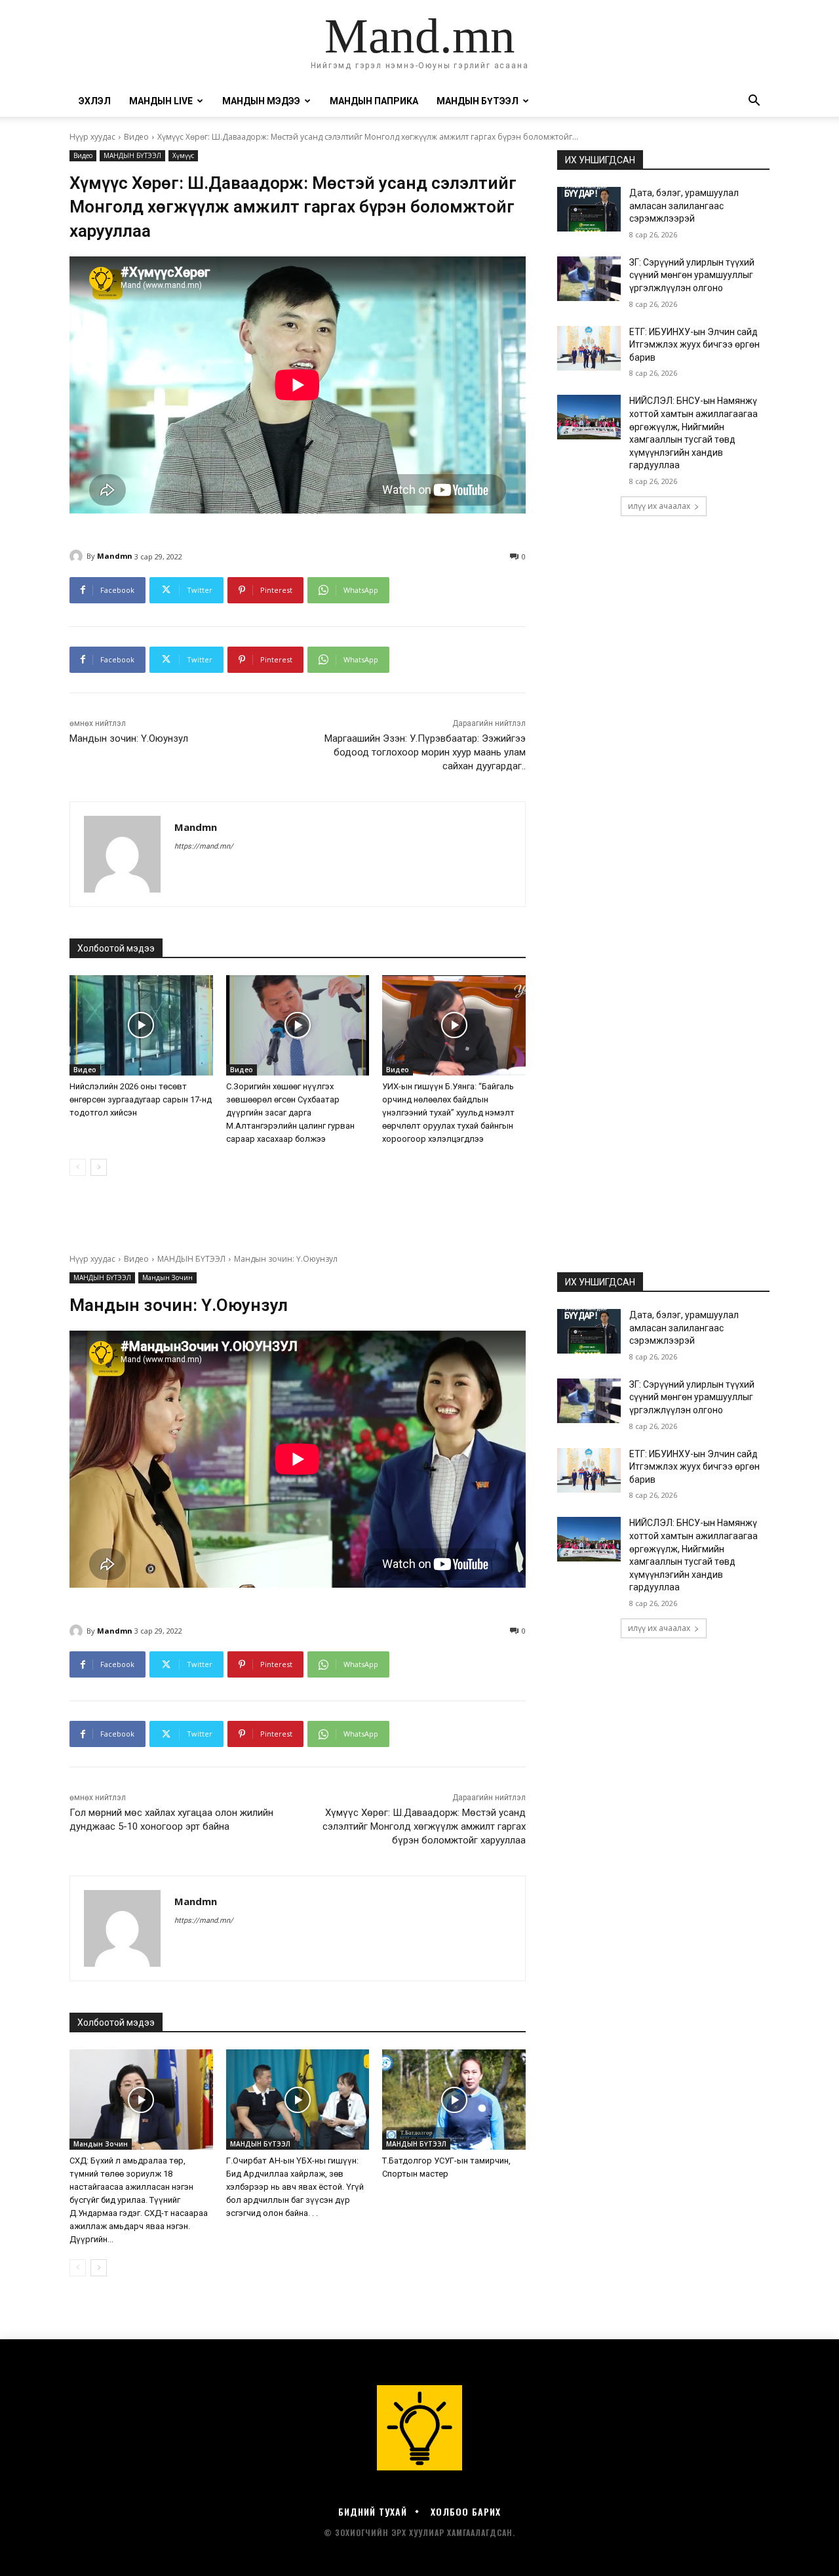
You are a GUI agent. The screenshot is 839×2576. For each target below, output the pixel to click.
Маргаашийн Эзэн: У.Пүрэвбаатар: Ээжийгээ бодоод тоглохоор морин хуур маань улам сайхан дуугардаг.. (425, 752)
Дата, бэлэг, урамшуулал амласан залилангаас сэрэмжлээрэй (684, 206)
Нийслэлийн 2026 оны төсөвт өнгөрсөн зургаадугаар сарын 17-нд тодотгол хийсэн (141, 1099)
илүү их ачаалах (659, 506)
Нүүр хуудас (92, 137)
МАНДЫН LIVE (161, 101)
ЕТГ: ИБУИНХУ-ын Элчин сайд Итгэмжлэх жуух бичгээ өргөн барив (694, 345)
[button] (754, 102)
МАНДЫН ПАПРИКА (374, 101)
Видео (136, 137)
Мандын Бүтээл (478, 101)
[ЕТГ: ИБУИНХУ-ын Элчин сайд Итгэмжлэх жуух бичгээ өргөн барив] (589, 348)
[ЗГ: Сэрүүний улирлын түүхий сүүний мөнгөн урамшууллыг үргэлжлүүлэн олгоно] (589, 279)
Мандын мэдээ (261, 101)
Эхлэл (95, 101)
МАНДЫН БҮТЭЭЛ (132, 155)
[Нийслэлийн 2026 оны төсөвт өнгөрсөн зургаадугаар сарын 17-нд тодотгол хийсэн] (141, 1025)
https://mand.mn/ (204, 846)
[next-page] (99, 1167)
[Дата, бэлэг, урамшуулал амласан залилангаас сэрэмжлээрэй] (589, 209)
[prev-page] (78, 1167)
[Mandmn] (78, 556)
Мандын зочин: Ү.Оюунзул (129, 738)
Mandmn (115, 556)
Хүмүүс (183, 155)
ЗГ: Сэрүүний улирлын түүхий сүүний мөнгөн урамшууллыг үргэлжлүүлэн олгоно (692, 275)
